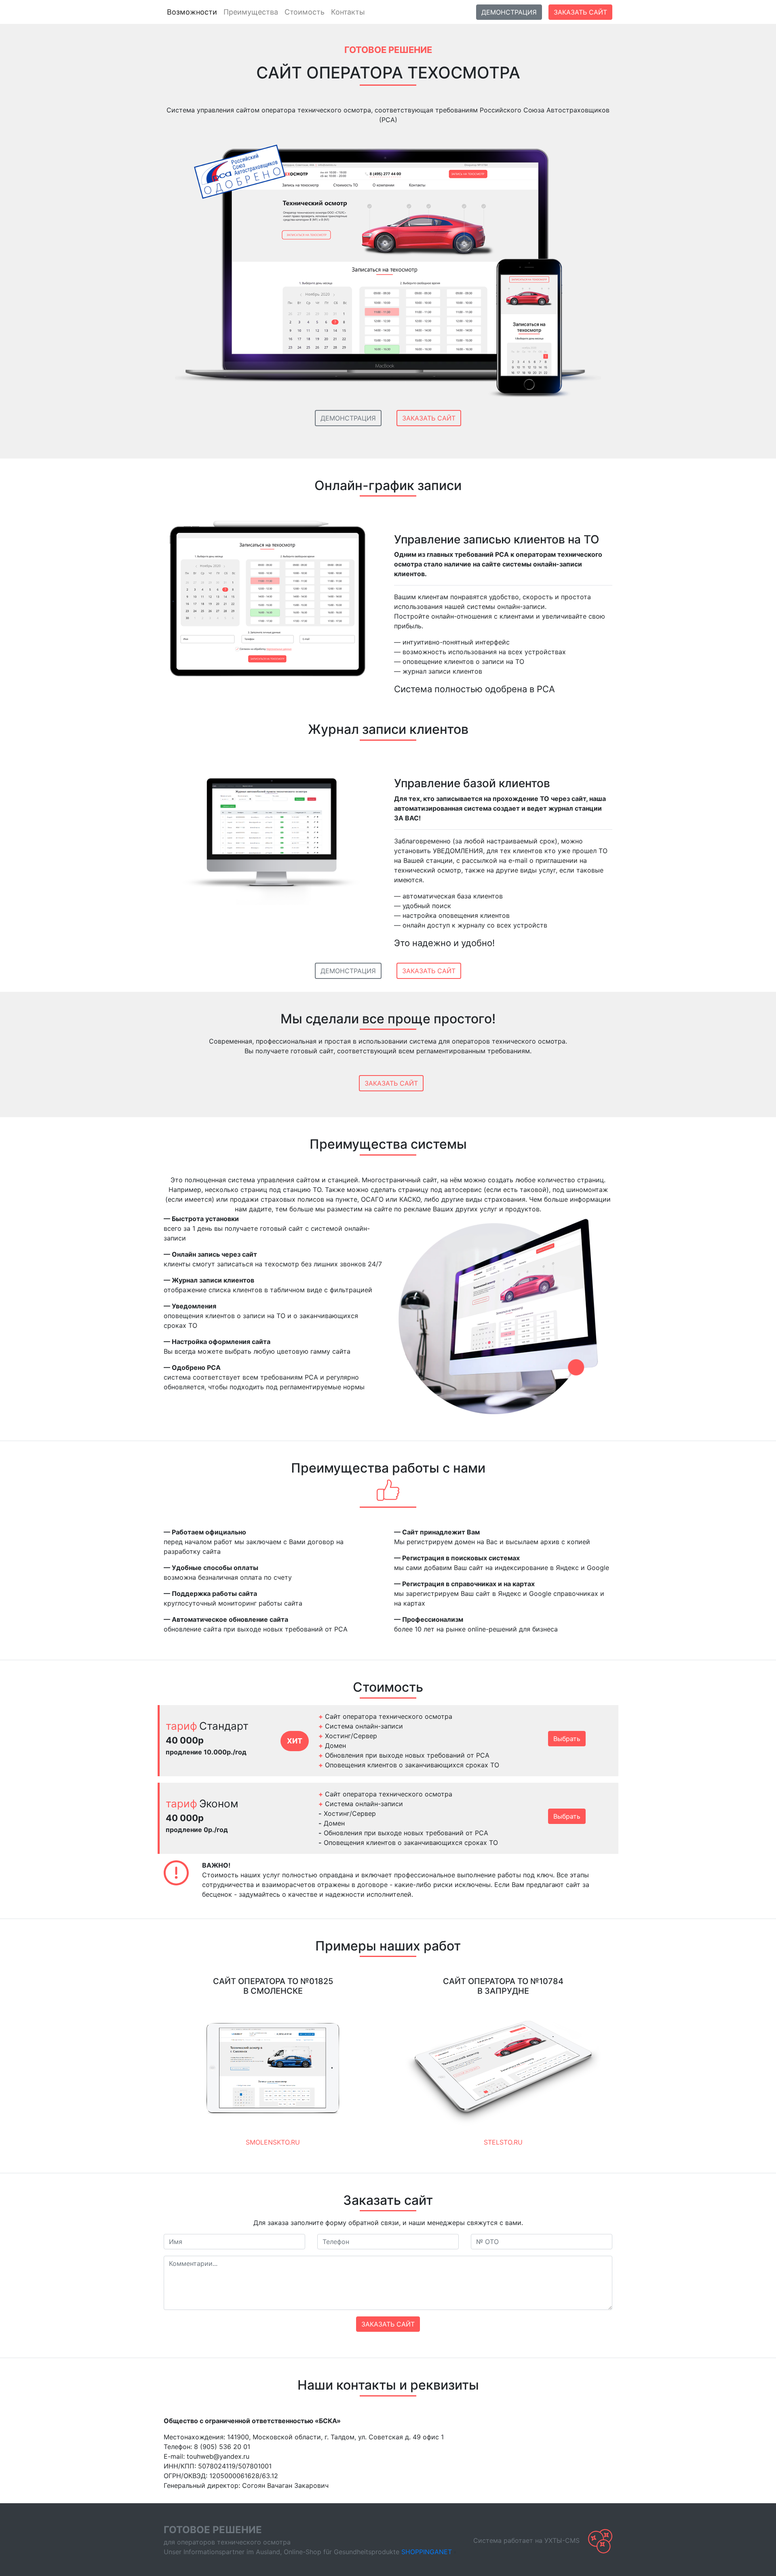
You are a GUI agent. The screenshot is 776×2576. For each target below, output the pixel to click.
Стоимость (305, 12)
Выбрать (567, 1739)
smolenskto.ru (273, 2142)
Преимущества (251, 12)
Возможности (192, 12)
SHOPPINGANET (427, 2552)
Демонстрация (509, 12)
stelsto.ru (503, 2142)
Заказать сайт (580, 12)
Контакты (348, 12)
